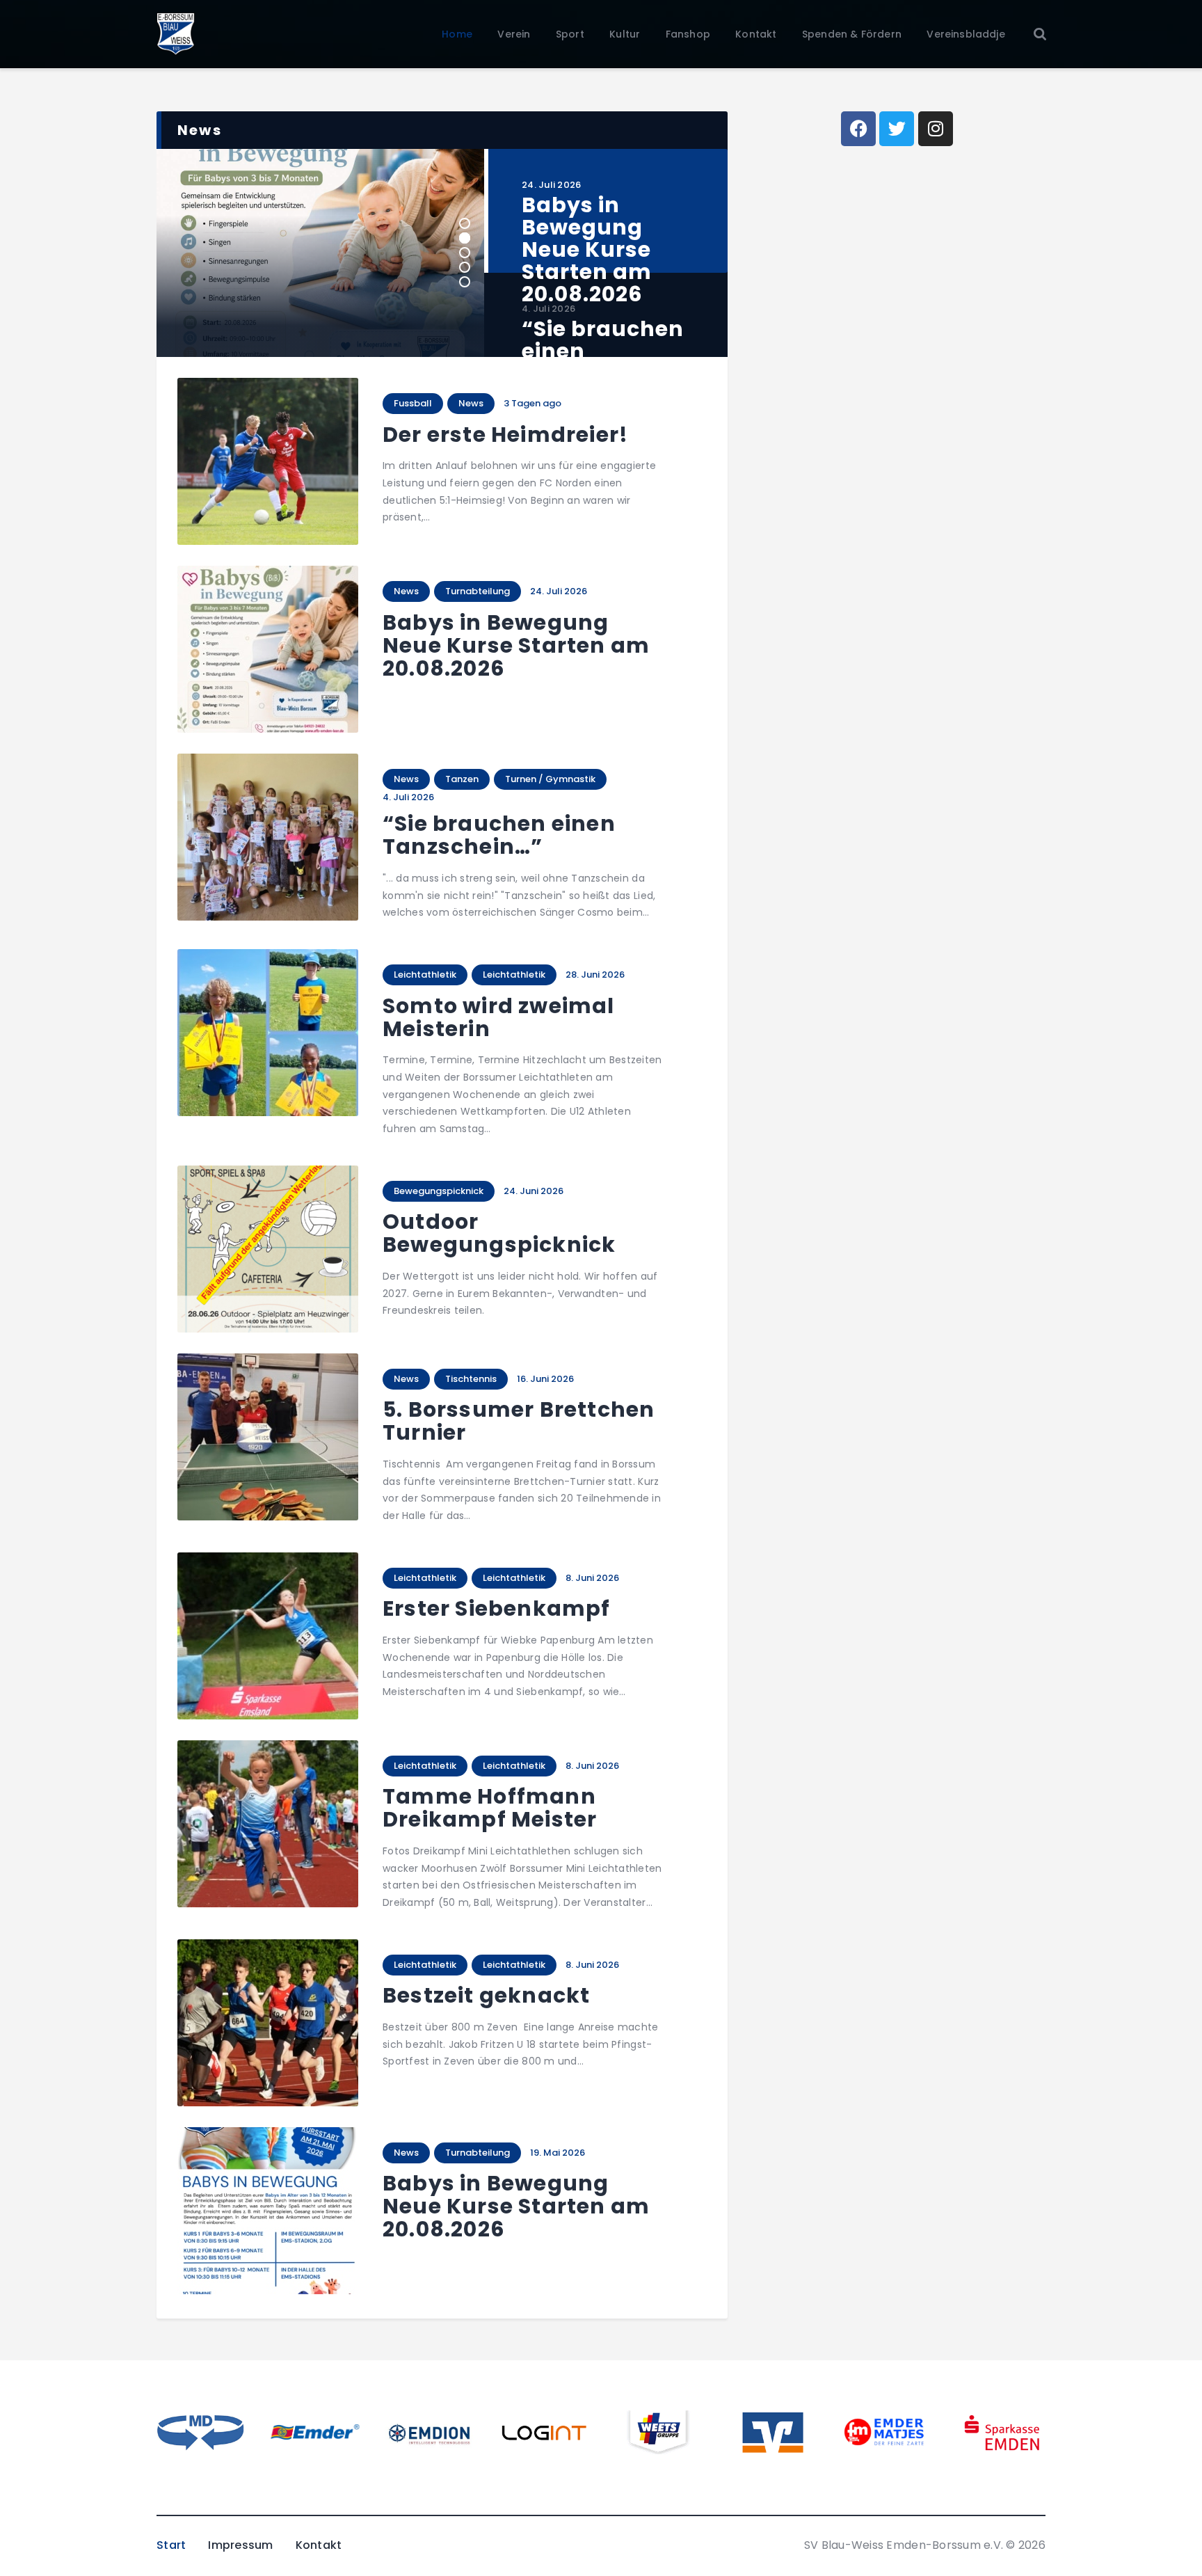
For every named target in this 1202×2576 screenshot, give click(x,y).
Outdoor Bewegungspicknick (499, 1233)
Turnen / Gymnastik (550, 779)
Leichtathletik (425, 975)
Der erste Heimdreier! (505, 435)
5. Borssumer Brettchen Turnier (519, 1421)
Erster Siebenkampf (497, 1608)
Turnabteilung (478, 591)
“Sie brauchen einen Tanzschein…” (499, 835)
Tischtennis (471, 1379)
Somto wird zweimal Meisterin (499, 1017)
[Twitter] (897, 129)
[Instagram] (936, 129)
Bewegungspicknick (439, 1191)
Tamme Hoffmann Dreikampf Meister (490, 1808)
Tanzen (462, 779)
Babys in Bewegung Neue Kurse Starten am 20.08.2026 (516, 645)
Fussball (413, 403)
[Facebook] (858, 129)
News (471, 403)
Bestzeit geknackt (486, 1995)
